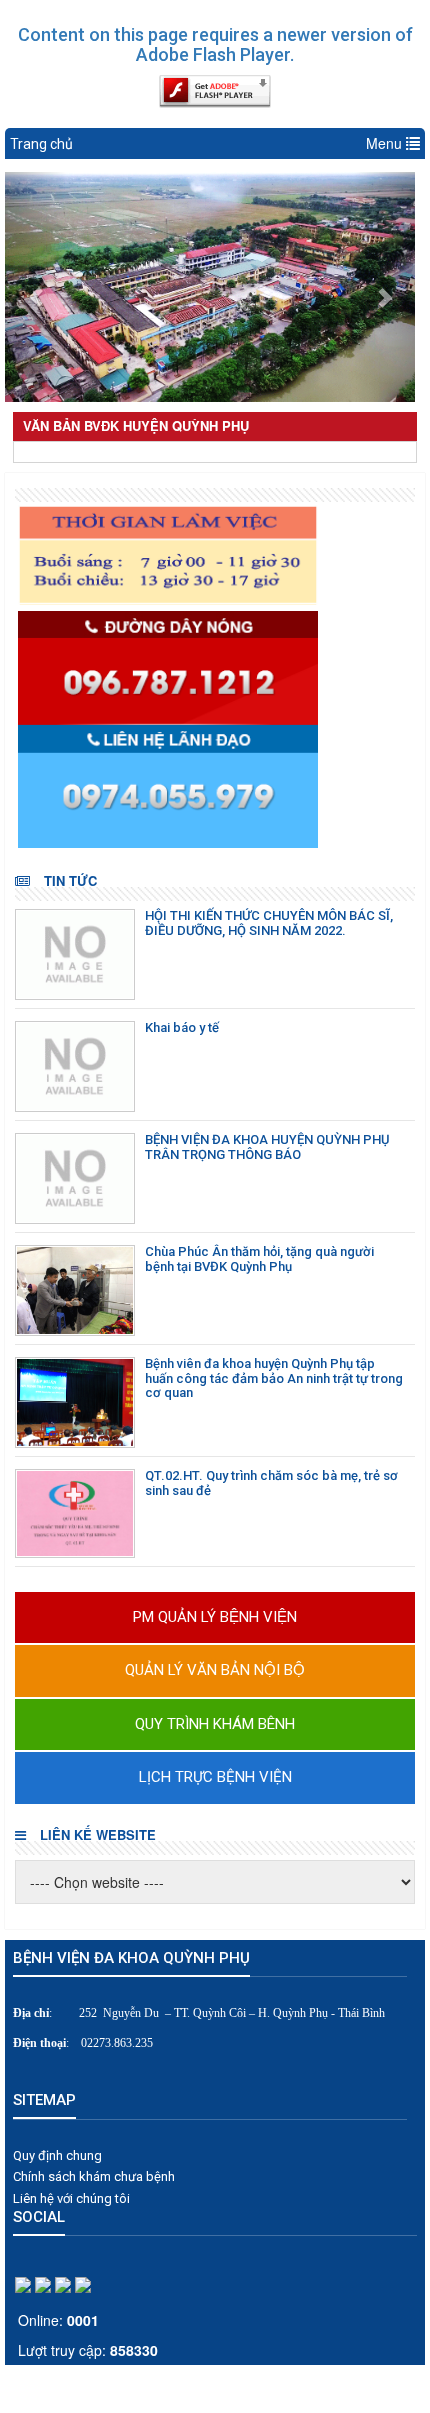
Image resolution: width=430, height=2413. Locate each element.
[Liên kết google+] (43, 2283)
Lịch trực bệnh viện (215, 1777)
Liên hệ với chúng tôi (71, 2198)
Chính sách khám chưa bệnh (94, 2176)
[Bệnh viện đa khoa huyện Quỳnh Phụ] (218, 555)
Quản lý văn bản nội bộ (215, 1670)
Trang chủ (41, 144)
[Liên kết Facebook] (23, 2283)
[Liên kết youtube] (83, 2283)
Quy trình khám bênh (215, 1724)
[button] (36, 287)
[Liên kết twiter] (63, 2283)
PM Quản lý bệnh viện (215, 1617)
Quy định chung (57, 2155)
